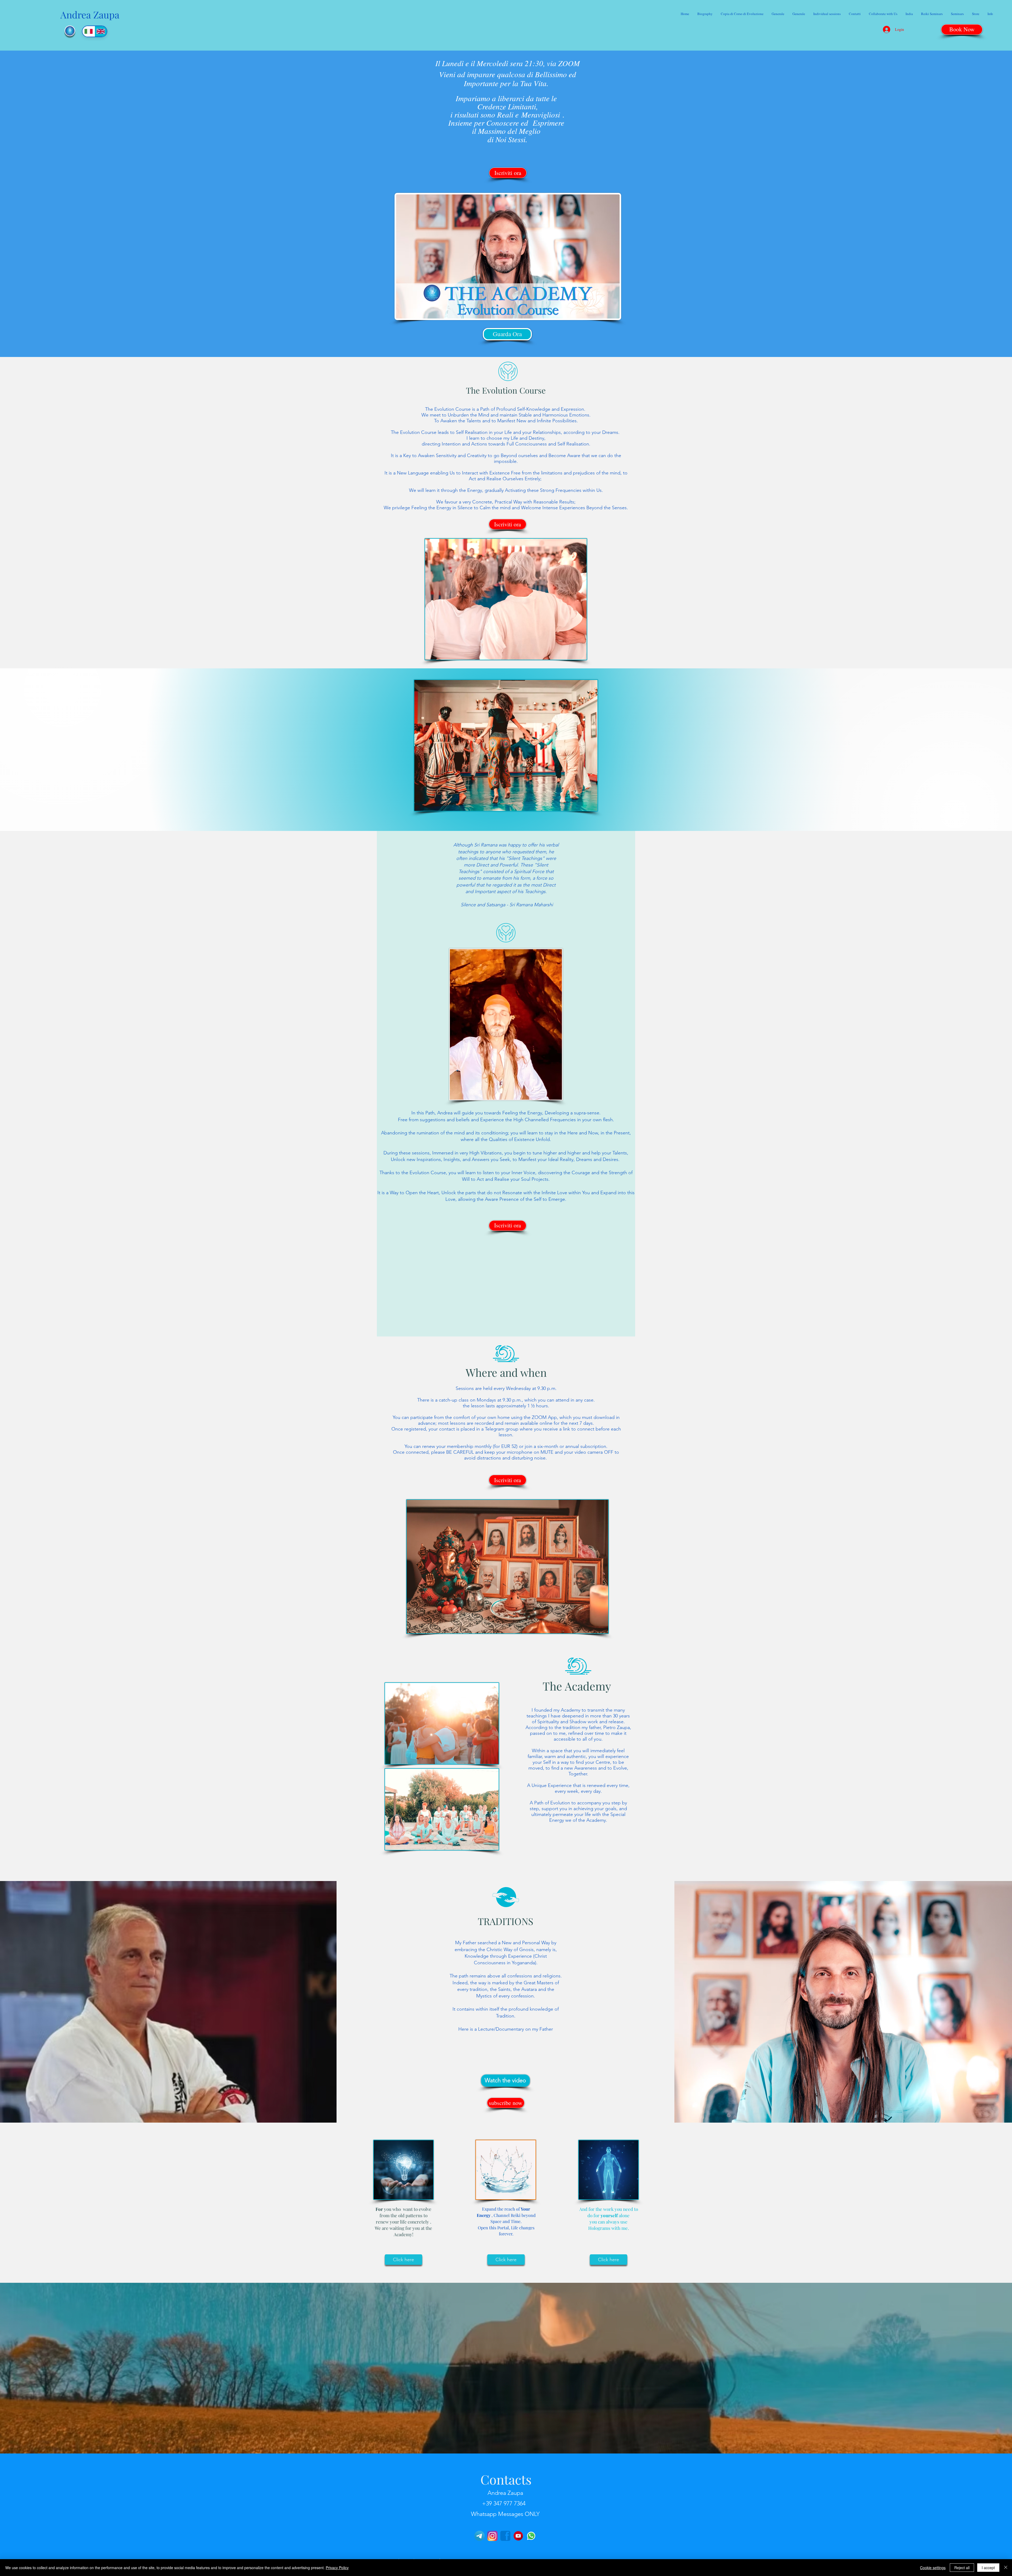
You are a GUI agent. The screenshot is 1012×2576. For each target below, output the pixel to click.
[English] (101, 31)
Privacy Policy (337, 2568)
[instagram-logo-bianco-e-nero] (492, 2536)
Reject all (962, 2568)
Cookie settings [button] (933, 2568)
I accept (988, 2568)
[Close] (1006, 2568)
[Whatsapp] (531, 2536)
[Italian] (89, 31)
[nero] (505, 2536)
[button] (827, 14)
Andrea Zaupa (90, 14)
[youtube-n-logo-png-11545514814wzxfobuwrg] (518, 2536)
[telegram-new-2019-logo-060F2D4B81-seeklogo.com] (480, 2536)
